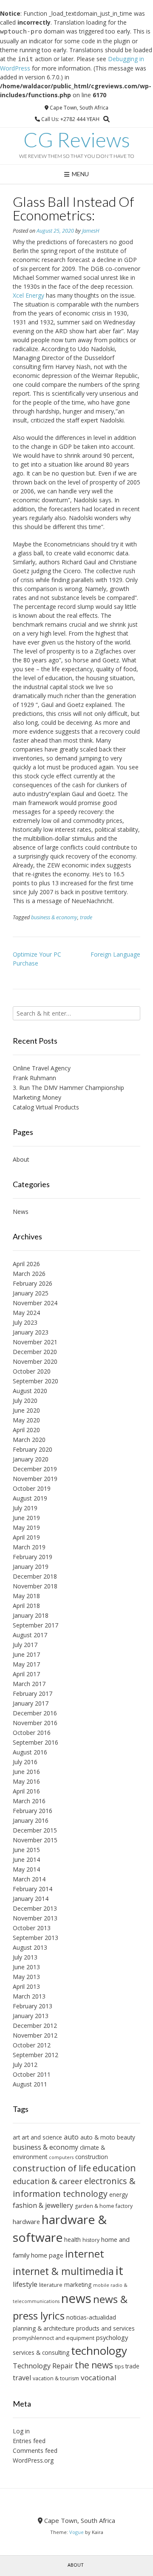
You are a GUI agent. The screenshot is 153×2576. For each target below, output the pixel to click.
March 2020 (29, 1440)
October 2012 (32, 2045)
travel (22, 2378)
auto (71, 2137)
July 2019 (25, 1508)
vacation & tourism (56, 2378)
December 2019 (35, 1469)
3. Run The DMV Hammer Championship (68, 1088)
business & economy (54, 917)
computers (61, 2157)
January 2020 (31, 1459)
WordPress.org (33, 2460)
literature (51, 2285)
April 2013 (26, 1986)
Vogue (76, 2532)
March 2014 (29, 1879)
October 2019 (32, 1488)
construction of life (52, 2168)
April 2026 (26, 1264)
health (72, 2240)
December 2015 (35, 1830)
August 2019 (30, 1498)
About (21, 1159)
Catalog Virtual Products (46, 1107)
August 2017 (30, 1635)
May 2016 (26, 1781)
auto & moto (98, 2137)
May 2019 (26, 1527)
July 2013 (25, 1957)
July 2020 (25, 1401)
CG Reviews (77, 140)
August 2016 (30, 1752)
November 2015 (35, 1840)
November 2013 (35, 1918)
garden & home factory (104, 2206)
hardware (26, 2221)
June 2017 (26, 1654)
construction (92, 2157)
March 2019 (29, 1547)
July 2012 (25, 2065)
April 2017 (26, 1674)
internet (85, 2254)
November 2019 (35, 1479)
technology (99, 2351)
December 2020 (35, 1352)
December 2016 (35, 1713)
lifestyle (25, 2284)
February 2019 (33, 1557)
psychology (112, 2337)
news (76, 2298)
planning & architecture (44, 2328)
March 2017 (29, 1684)
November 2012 (35, 2035)
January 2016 (31, 1820)
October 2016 (32, 1733)
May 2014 (26, 1869)
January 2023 (31, 1332)
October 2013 (32, 1928)
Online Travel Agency (42, 1068)
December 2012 (35, 2026)
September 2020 (35, 1381)
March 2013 (29, 1996)
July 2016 (25, 1762)
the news (94, 2365)
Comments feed (35, 2451)
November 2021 (35, 1342)
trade (86, 917)
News (21, 1212)
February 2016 (33, 1811)
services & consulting (41, 2352)
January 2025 (31, 1293)
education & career (48, 2181)
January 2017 (31, 1703)
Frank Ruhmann (34, 1078)
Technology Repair (43, 2366)
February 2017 (33, 1693)
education (114, 2168)
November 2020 (35, 1361)
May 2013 (26, 1977)
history (91, 2240)
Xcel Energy (28, 295)
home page (47, 2255)
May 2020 (26, 1420)
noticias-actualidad (91, 2317)
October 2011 (32, 2074)
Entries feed (29, 2441)
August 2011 (30, 2084)
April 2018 (26, 1606)
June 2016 (26, 1772)
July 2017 (25, 1645)
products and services (105, 2328)
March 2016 (29, 1801)
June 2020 (26, 1410)
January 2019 (31, 1567)
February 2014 (33, 1889)
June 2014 (26, 1860)
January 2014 (31, 1899)
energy (119, 2195)
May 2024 (26, 1313)
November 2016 (35, 1723)
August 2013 (30, 1947)
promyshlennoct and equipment (54, 2338)
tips (119, 2366)
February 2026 (33, 1283)
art (16, 2137)
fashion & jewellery (43, 2205)
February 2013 (33, 2006)
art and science (42, 2137)
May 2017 (26, 1664)
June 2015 (26, 1850)
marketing (78, 2285)
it (119, 2270)
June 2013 (26, 1967)
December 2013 (35, 1908)
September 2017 (35, 1625)
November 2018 (35, 1586)
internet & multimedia (63, 2271)
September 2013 (35, 1938)
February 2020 (33, 1449)
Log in (21, 2431)
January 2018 (31, 1615)
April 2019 (26, 1537)
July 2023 (25, 1322)
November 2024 (35, 1303)
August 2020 (30, 1391)
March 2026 (29, 1274)
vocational (99, 2378)
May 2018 (26, 1596)
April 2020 (26, 1430)
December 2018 (35, 1576)
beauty (126, 2137)
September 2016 (35, 1742)
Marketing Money (37, 1097)
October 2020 (32, 1371)
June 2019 (26, 1518)
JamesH (91, 231)
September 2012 (35, 2055)
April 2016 (26, 1791)
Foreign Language (115, 954)
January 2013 (31, 2016)
